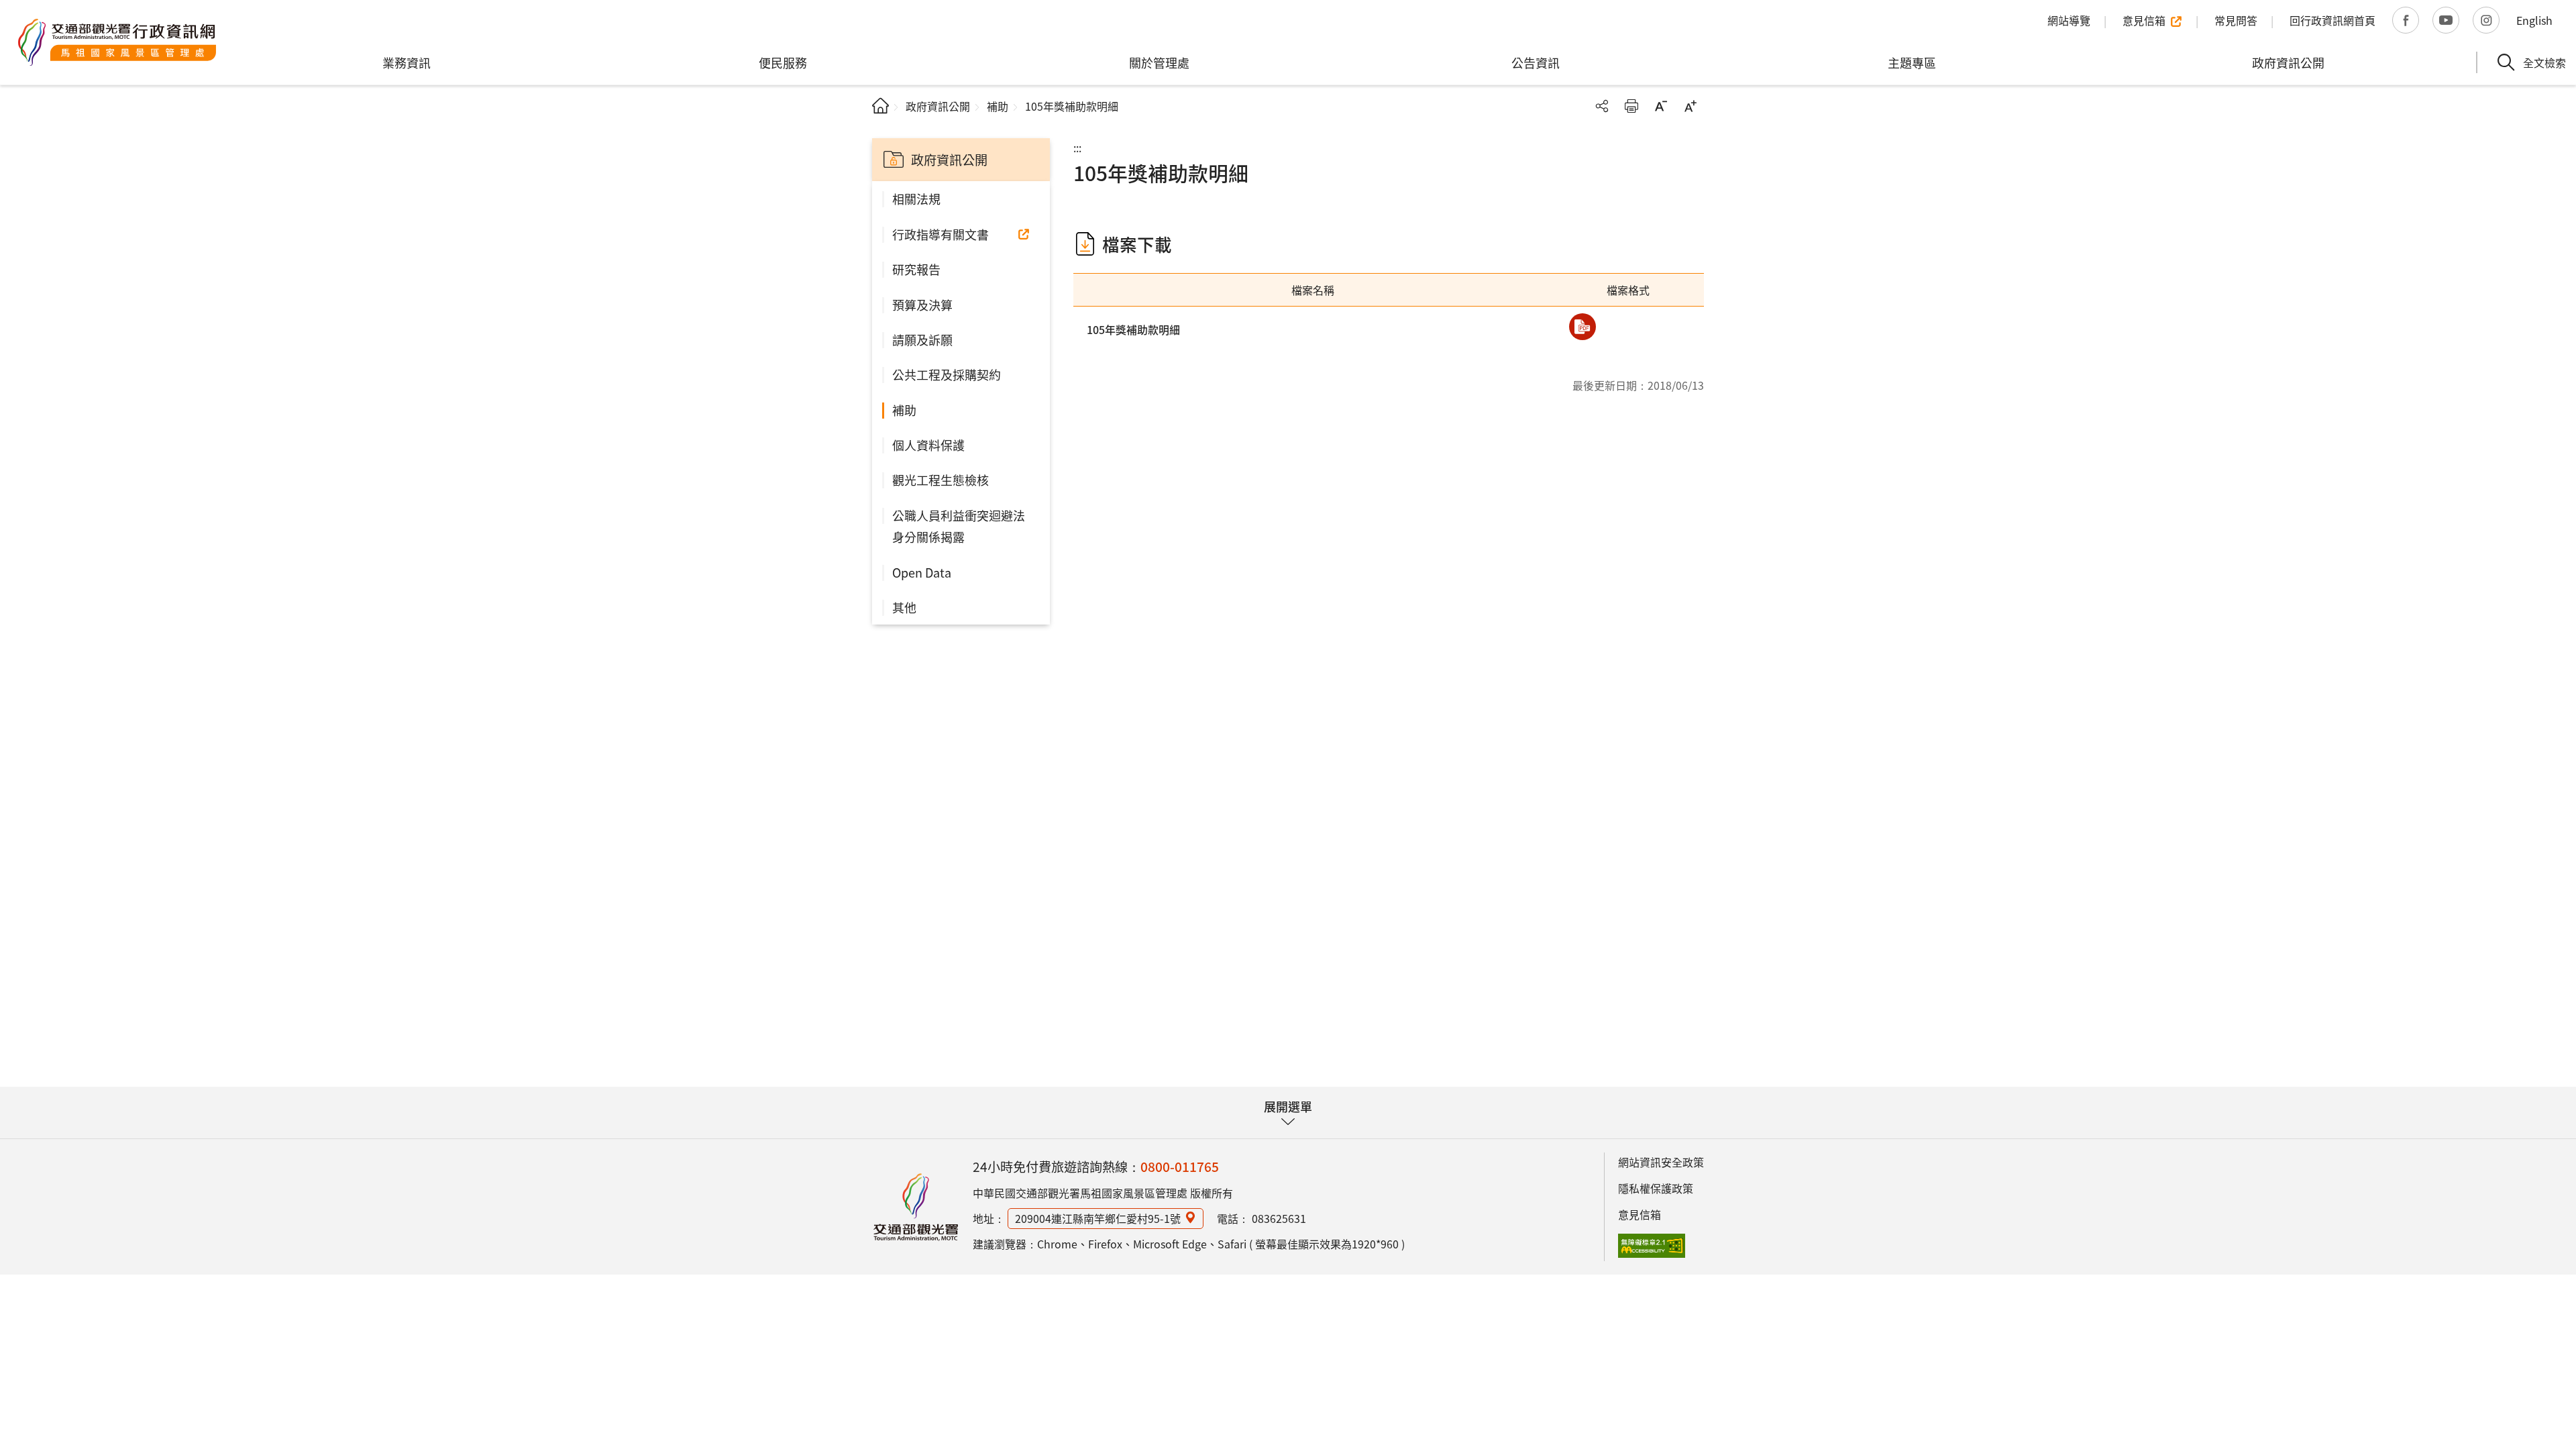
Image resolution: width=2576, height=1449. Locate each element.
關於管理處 (1159, 62)
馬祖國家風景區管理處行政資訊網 (117, 42)
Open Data (922, 572)
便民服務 (783, 62)
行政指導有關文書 (941, 234)
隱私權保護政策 (1656, 1188)
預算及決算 (922, 305)
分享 (1602, 106)
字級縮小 (1661, 106)
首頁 (880, 106)
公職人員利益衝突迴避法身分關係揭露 (959, 526)
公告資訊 (1536, 62)
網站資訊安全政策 (1661, 1162)
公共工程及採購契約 (947, 374)
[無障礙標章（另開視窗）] (1652, 1246)
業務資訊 (407, 62)
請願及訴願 (922, 339)
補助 (998, 106)
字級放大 (1690, 106)
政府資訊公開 (2288, 62)
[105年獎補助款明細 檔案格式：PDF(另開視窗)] (1582, 327)
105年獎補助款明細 (1133, 329)
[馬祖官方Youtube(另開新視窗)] (2446, 20)
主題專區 (1912, 62)
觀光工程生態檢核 (941, 480)
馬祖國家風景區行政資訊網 (916, 1207)
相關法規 (916, 199)
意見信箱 (1640, 1214)
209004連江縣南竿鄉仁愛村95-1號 (1098, 1218)
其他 (904, 607)
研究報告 (916, 269)
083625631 (1279, 1218)
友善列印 (1631, 106)
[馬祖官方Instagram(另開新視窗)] (2486, 20)
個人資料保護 (928, 445)
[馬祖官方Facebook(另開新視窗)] (2406, 20)
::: (1077, 148)
